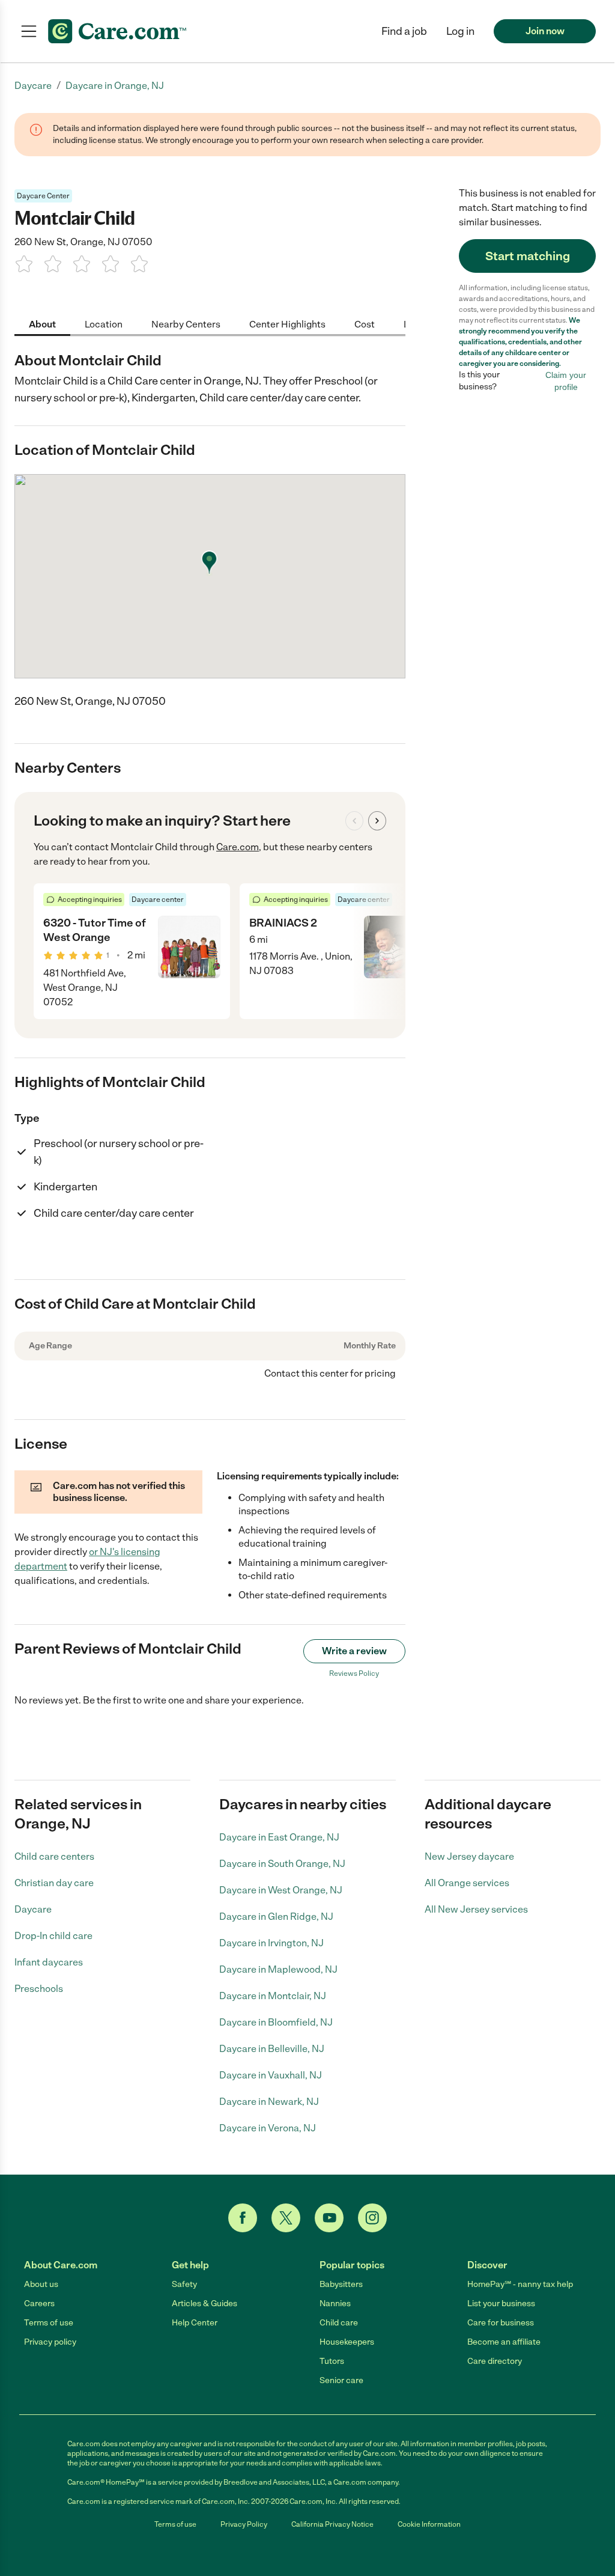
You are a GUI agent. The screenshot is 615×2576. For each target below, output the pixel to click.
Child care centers (54, 1856)
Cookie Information (429, 2524)
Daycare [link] (33, 86)
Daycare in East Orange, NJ (279, 1837)
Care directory (495, 2361)
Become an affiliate (504, 2342)
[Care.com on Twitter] (286, 2218)
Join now (545, 31)
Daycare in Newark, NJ (269, 2102)
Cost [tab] (365, 324)
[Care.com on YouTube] (329, 2218)
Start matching (528, 256)
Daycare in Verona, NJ (268, 2128)
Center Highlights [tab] (287, 324)
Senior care (341, 2380)
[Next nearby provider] (377, 821)
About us (41, 2284)
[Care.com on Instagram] (372, 2218)
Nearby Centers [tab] (186, 324)
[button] (460, 31)
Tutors (332, 2361)
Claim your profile (566, 381)
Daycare (33, 1909)
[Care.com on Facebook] (243, 2218)
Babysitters (341, 2284)
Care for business (501, 2323)
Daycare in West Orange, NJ (281, 1890)
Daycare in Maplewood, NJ (278, 1969)
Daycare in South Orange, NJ (282, 1864)
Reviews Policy (354, 1673)
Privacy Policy (244, 2524)
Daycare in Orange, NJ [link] (115, 86)
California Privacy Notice (332, 2524)
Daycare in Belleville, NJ (272, 2049)
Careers (39, 2303)
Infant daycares (49, 1962)
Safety (184, 2284)
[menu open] (29, 31)
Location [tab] (104, 324)
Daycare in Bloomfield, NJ (276, 2022)
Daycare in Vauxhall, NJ (271, 2075)
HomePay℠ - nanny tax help (520, 2284)
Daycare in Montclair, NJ (273, 1996)
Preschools (39, 1989)
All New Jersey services (476, 1909)
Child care (339, 2323)
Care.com (238, 847)
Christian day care (54, 1883)
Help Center (195, 2323)
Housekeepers (347, 2342)
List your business (501, 2303)
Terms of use (49, 2323)
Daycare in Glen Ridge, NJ (276, 1917)
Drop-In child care (53, 1936)
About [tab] (42, 324)
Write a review (354, 1651)
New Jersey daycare (469, 1856)
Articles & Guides (204, 2303)
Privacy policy (50, 2342)
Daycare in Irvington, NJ (271, 1943)
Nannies (335, 2303)
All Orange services (467, 1883)
